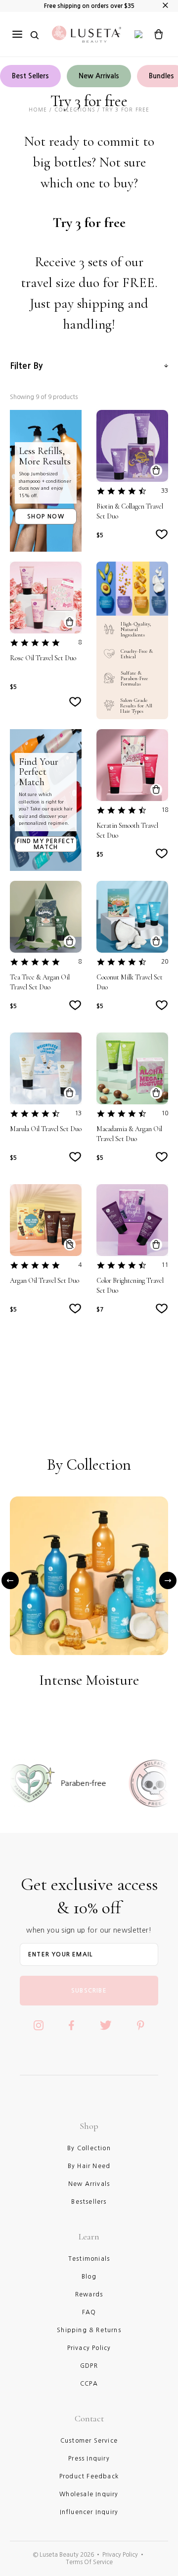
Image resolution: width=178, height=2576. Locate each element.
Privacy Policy (120, 2555)
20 (165, 962)
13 (78, 1113)
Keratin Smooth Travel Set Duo (127, 830)
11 (165, 1265)
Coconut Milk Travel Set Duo (130, 982)
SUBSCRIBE (89, 1991)
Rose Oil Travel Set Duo (43, 658)
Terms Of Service (89, 2562)
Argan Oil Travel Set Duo (44, 1281)
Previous (10, 1581)
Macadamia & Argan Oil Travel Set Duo (129, 1134)
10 (165, 1113)
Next (168, 1581)
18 (165, 810)
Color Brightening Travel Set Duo (130, 1286)
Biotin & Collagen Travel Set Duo (130, 511)
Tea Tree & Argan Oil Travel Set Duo (40, 982)
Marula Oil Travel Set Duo (46, 1129)
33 (165, 491)
